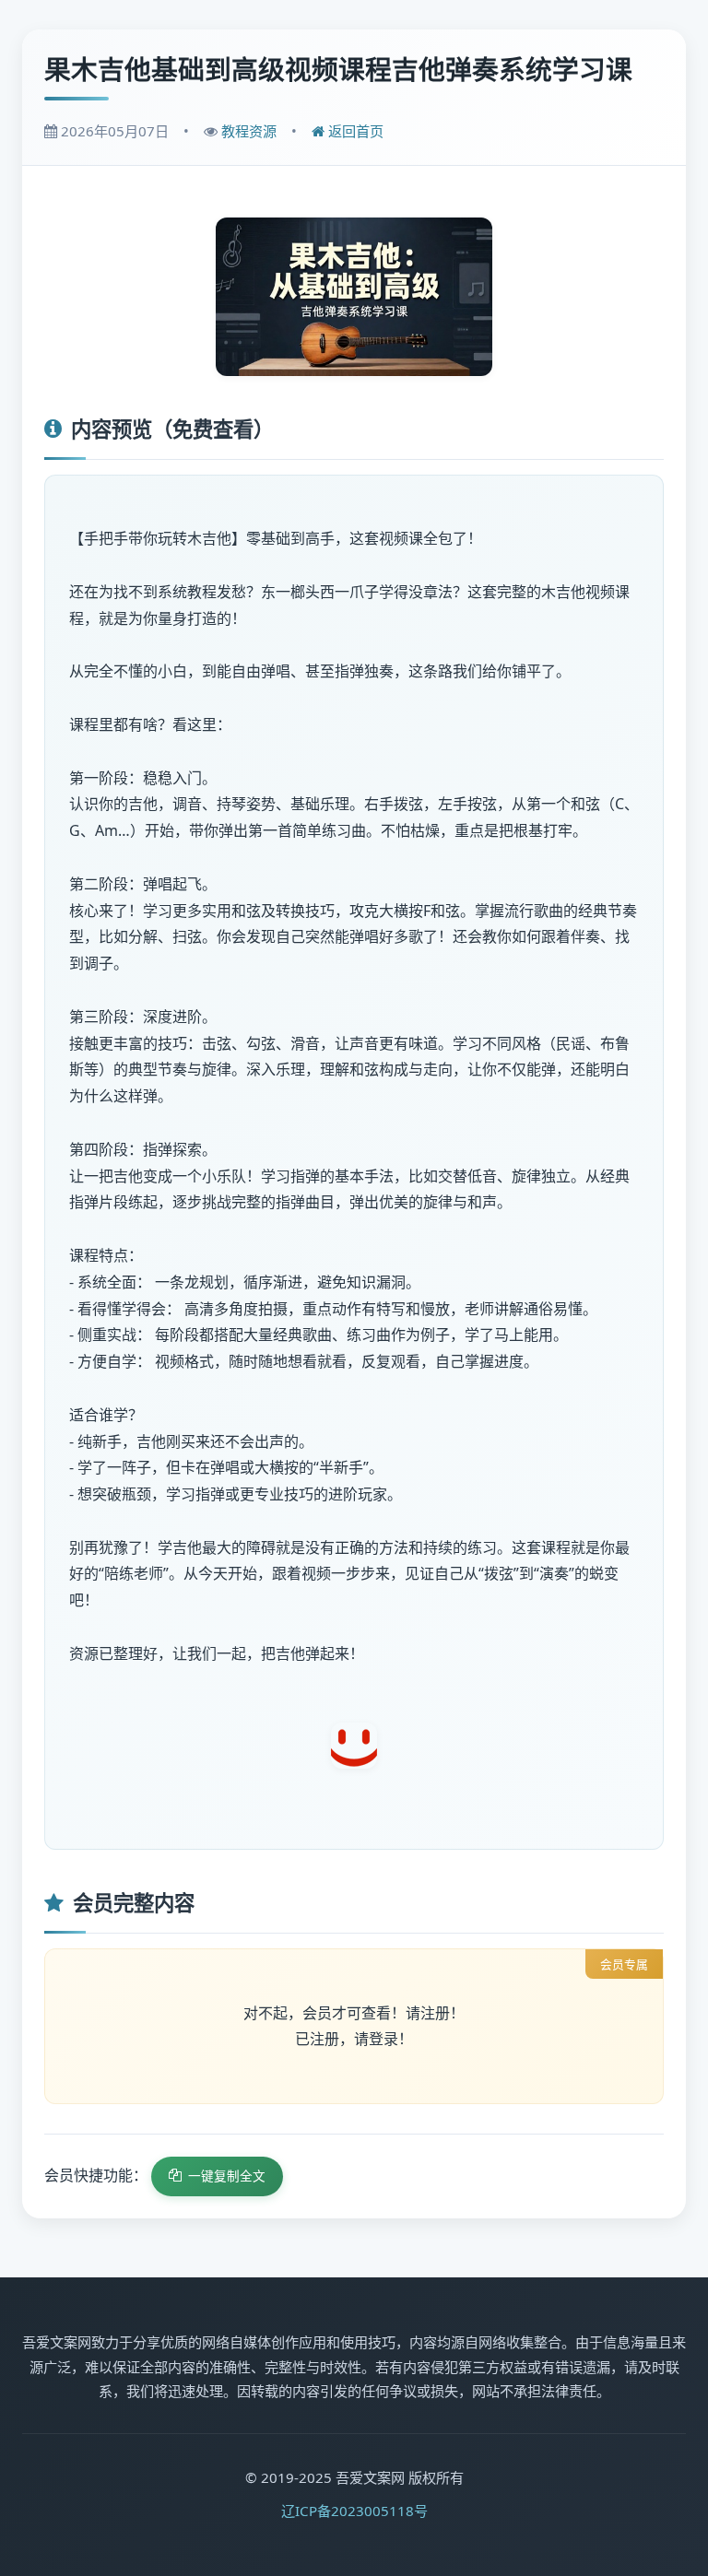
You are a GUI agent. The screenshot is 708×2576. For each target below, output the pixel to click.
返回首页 (354, 131)
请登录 (376, 2039)
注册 (435, 2013)
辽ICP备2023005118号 (354, 2511)
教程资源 (249, 131)
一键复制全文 (227, 2176)
